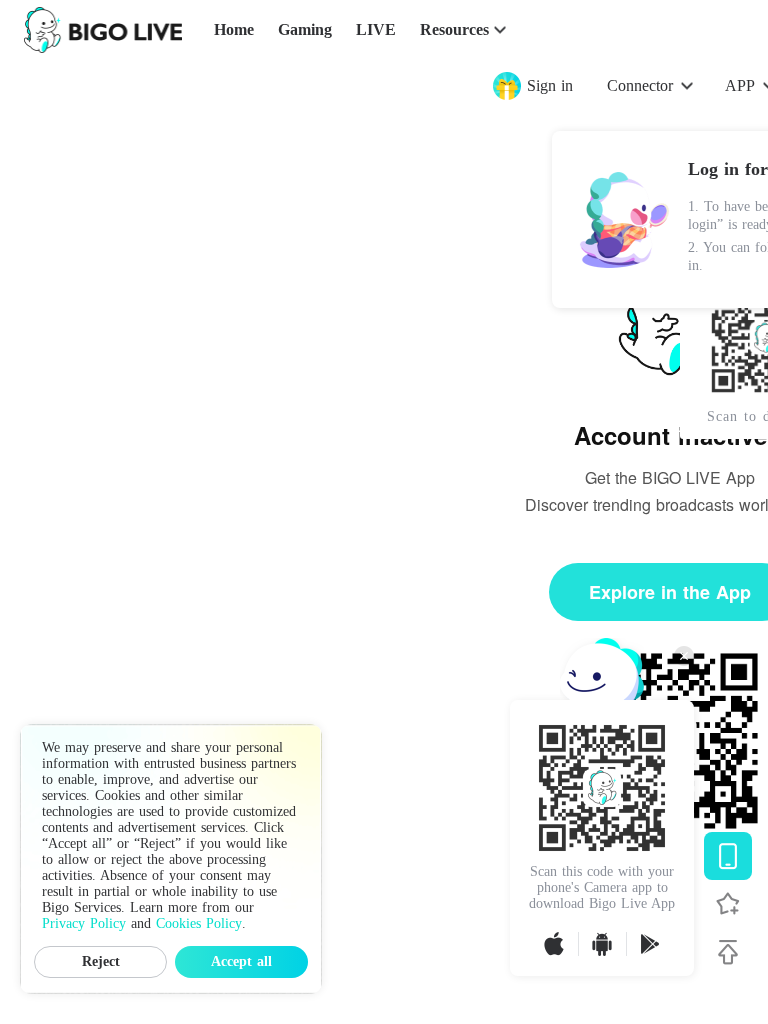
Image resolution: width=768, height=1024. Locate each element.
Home (234, 29)
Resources (454, 29)
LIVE (376, 29)
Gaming (305, 29)
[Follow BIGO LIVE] (728, 904)
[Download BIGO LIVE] (728, 856)
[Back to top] (728, 952)
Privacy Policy (84, 923)
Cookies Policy (199, 923)
